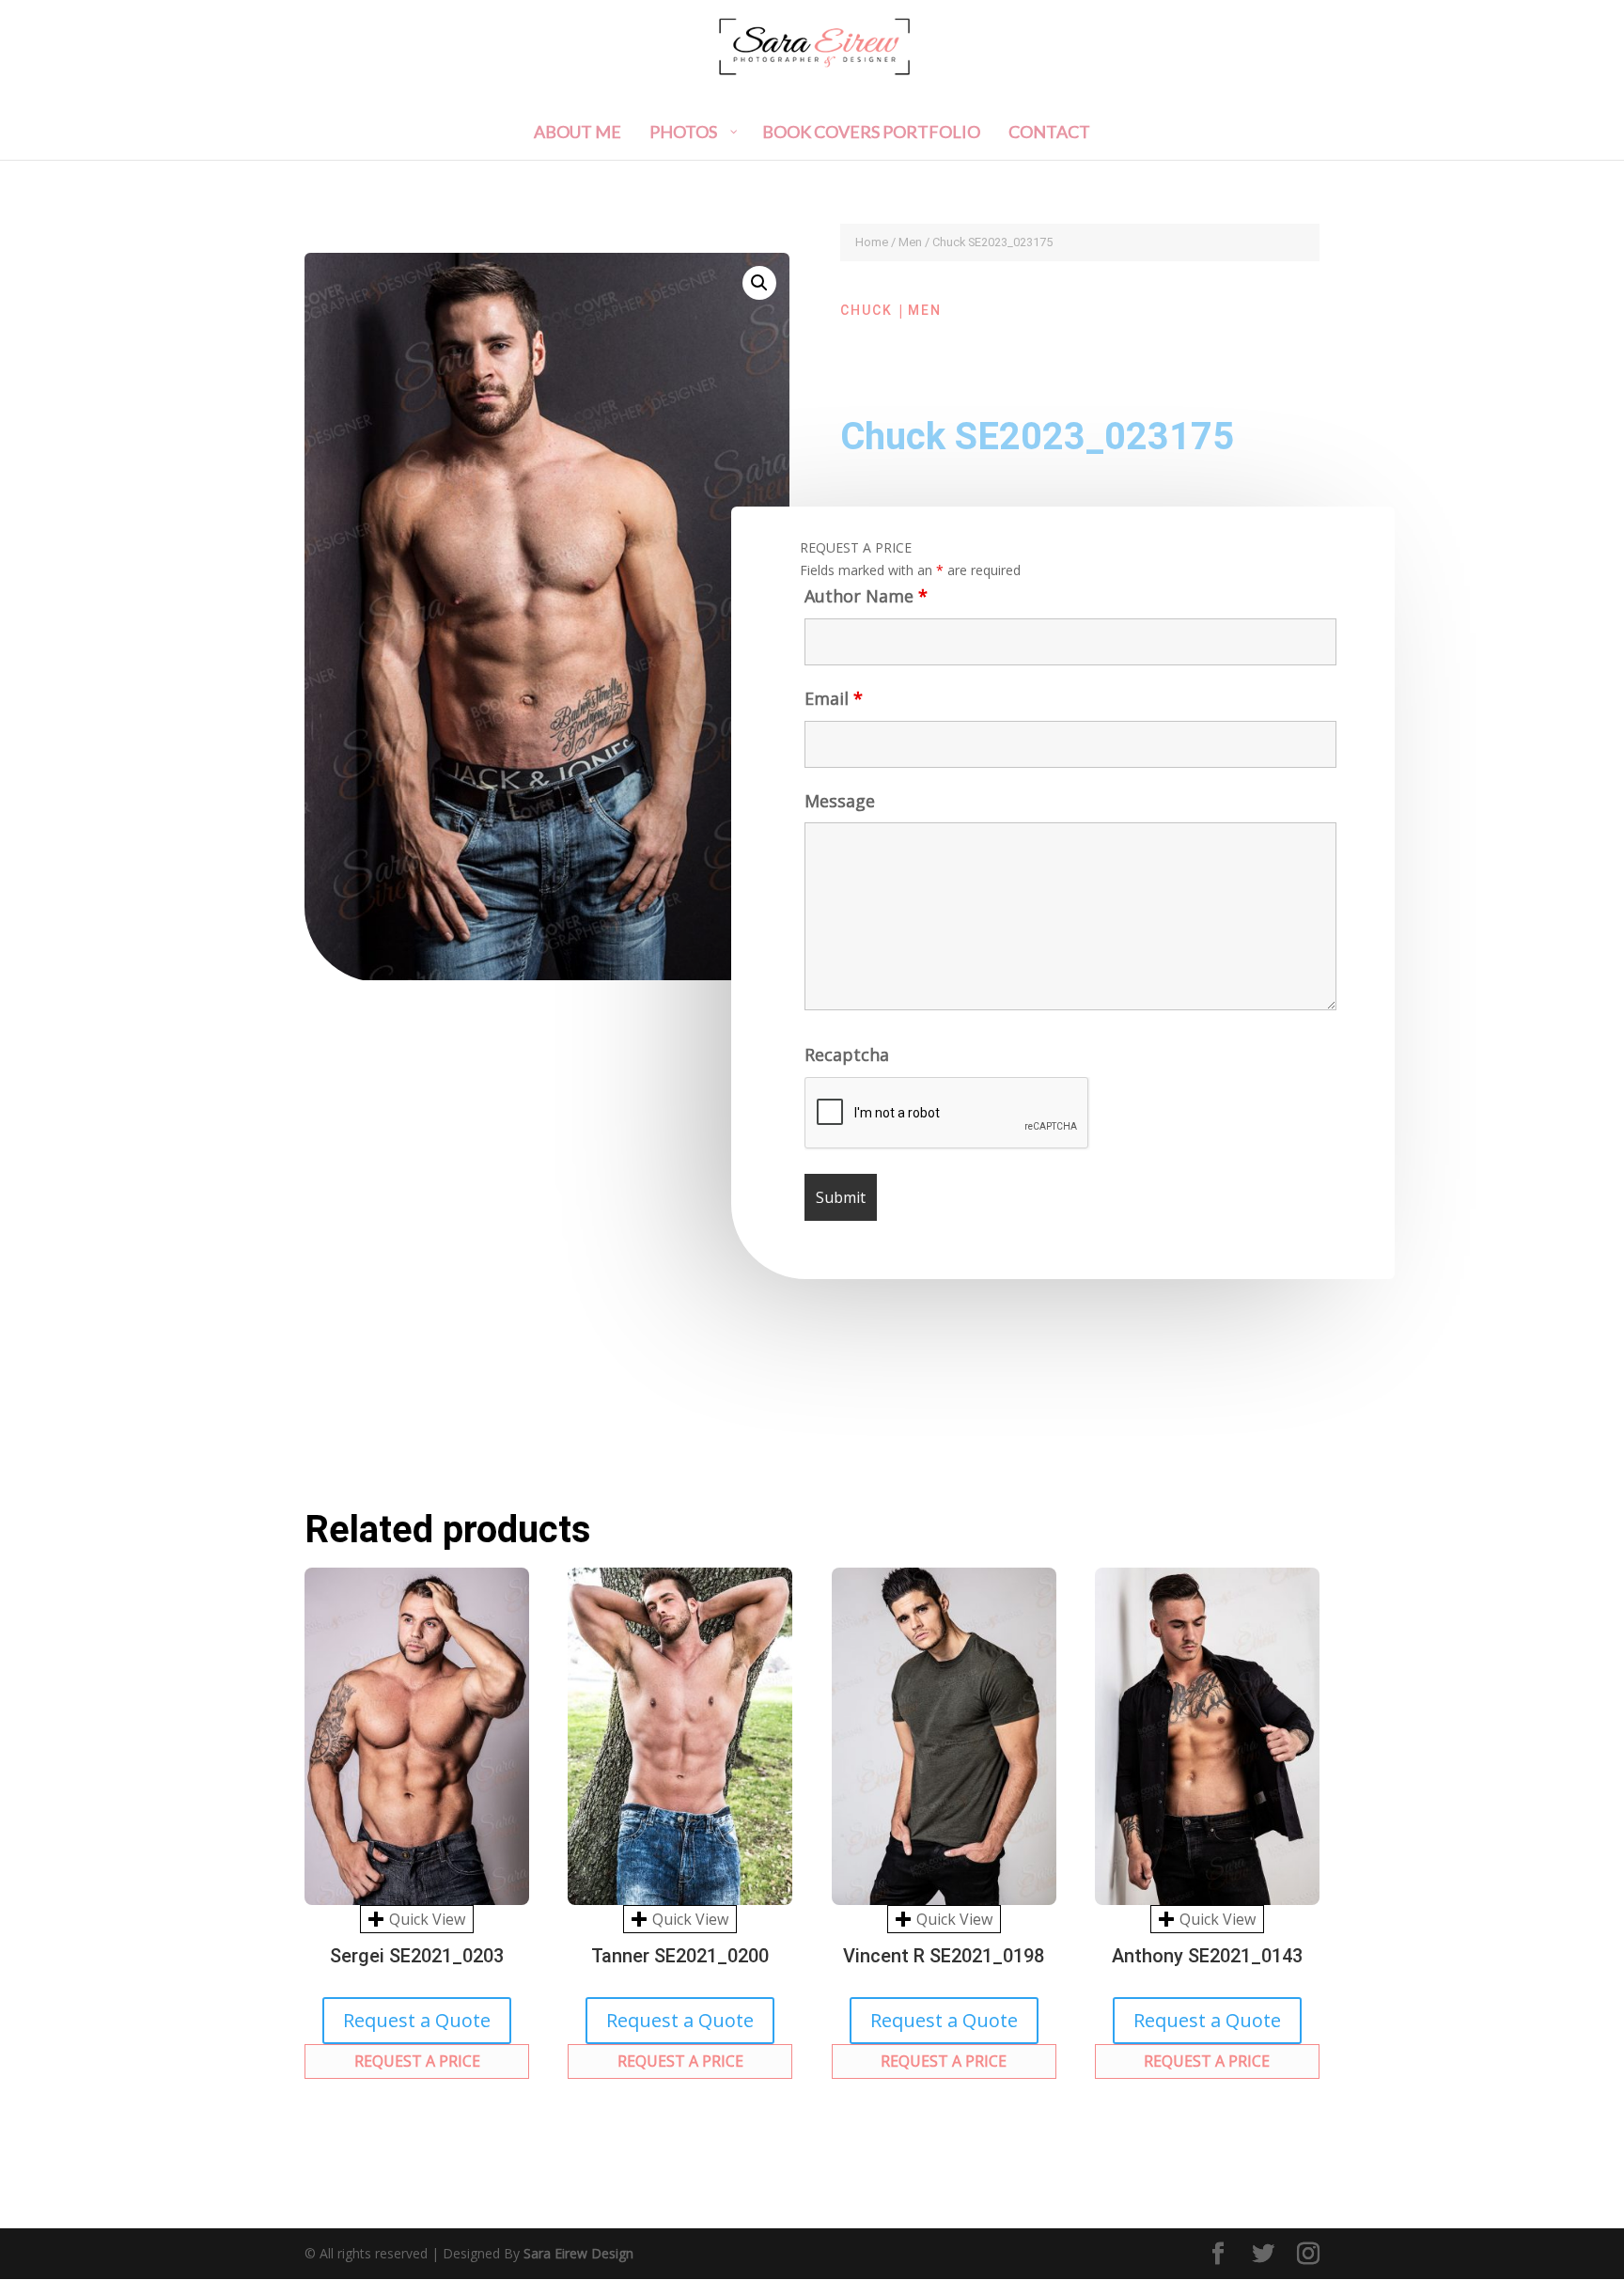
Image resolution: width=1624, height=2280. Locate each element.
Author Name (866, 596)
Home (872, 242)
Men (910, 242)
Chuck (867, 310)
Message (840, 801)
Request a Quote (417, 2020)
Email (834, 698)
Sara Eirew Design (578, 2253)
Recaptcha (847, 1054)
